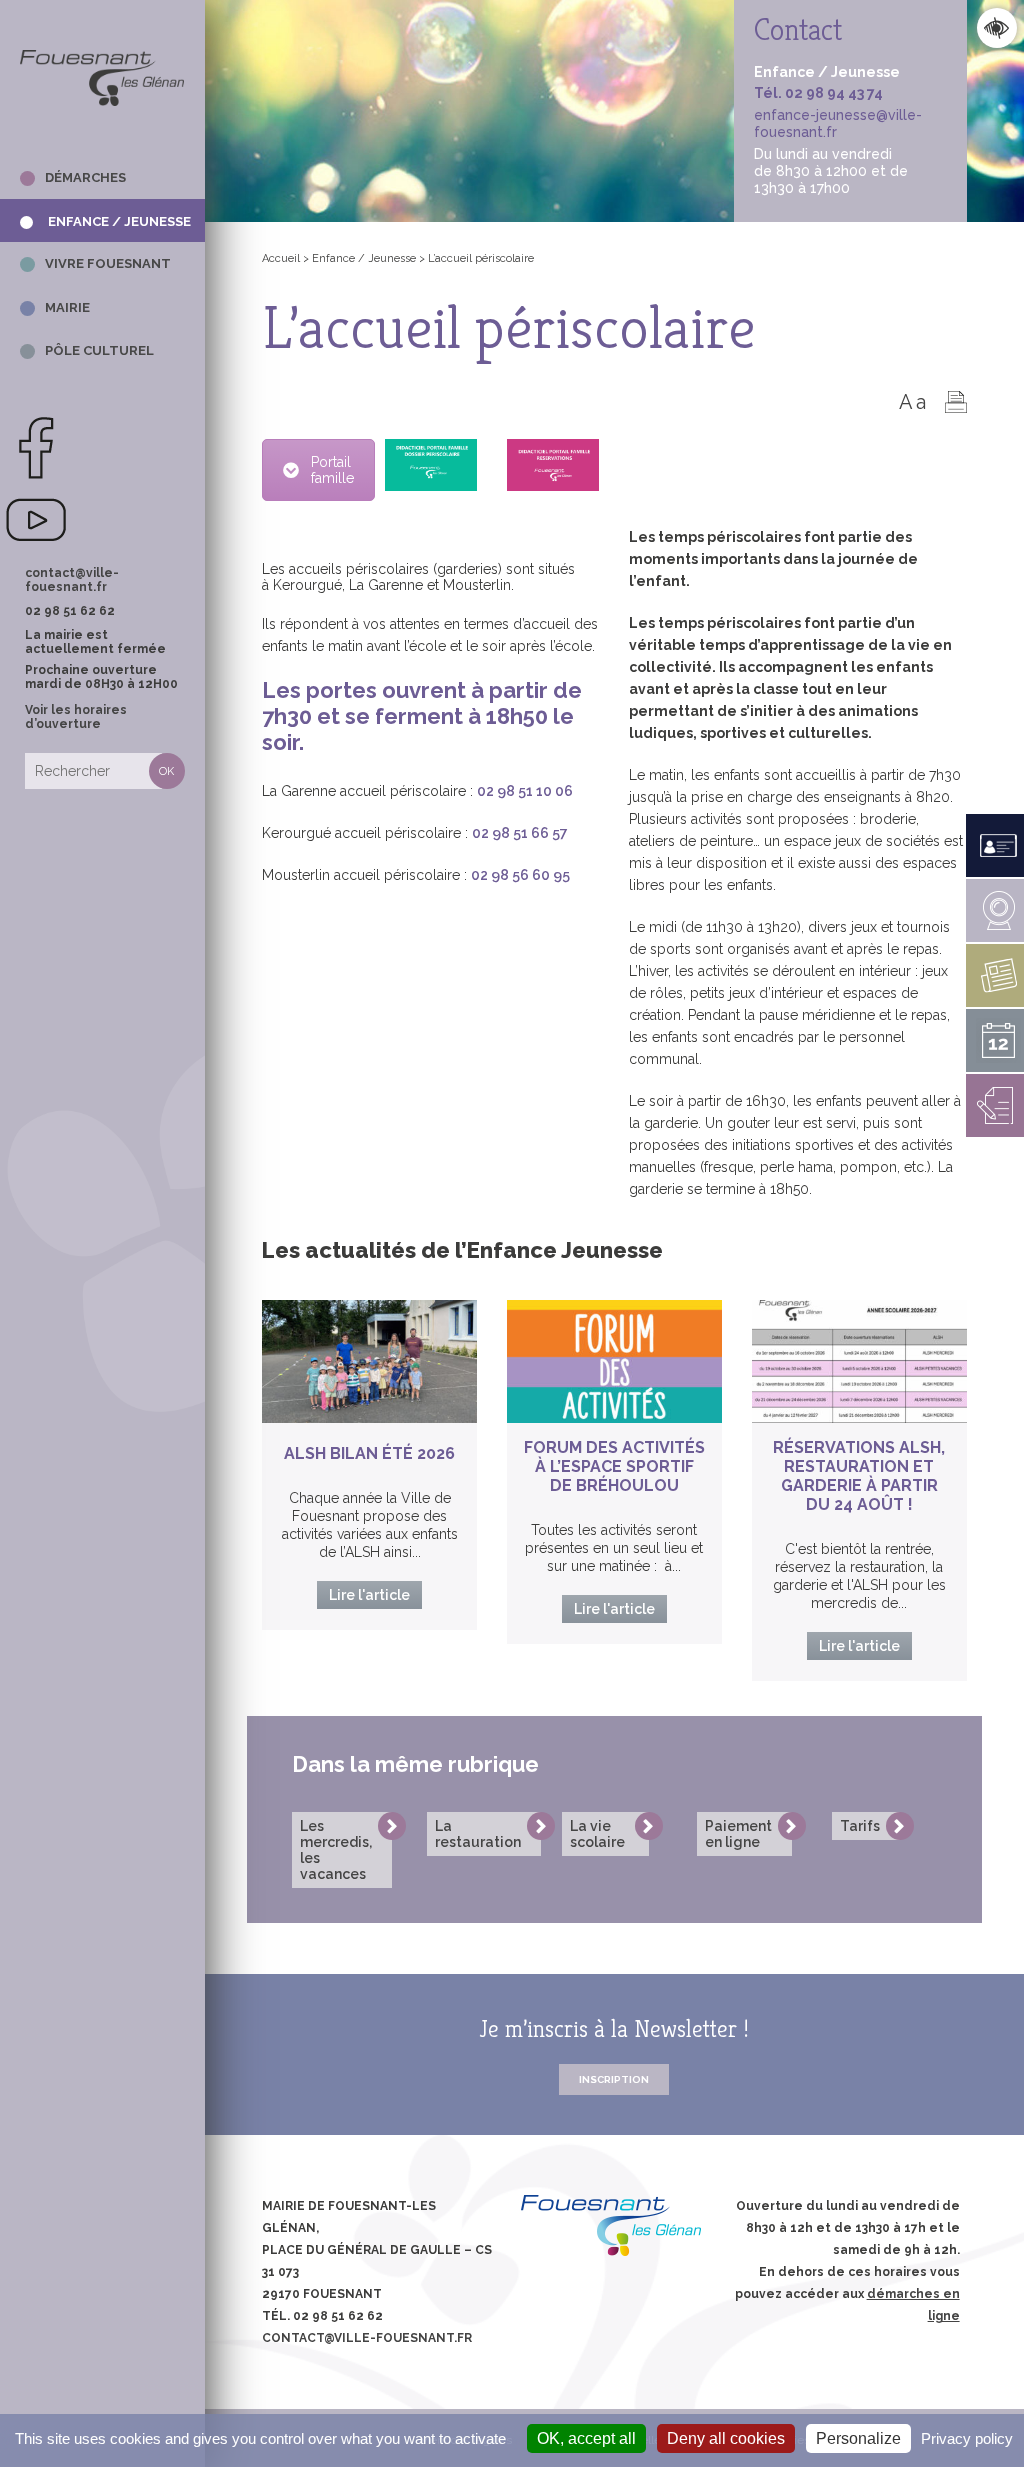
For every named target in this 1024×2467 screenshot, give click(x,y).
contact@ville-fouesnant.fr (72, 580)
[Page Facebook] (36, 476)
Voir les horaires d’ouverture (76, 717)
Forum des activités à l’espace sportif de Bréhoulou (614, 1466)
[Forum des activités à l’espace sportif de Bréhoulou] (614, 1361)
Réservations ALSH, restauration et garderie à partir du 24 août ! (859, 1476)
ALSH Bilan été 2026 (369, 1453)
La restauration (478, 1834)
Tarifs (860, 1826)
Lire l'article (369, 1595)
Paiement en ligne (738, 1834)
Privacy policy (967, 2438)
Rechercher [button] (167, 771)
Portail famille (332, 470)
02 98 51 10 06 (525, 791)
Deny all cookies (726, 2438)
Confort (996, 27)
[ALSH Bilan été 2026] (369, 1361)
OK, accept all (586, 2438)
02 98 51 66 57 (520, 833)
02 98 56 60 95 (520, 875)
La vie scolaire (597, 1834)
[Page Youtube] (36, 548)
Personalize (858, 2438)
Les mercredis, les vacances (336, 1850)
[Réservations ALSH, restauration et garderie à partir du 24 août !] (859, 1361)
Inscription (614, 2079)
